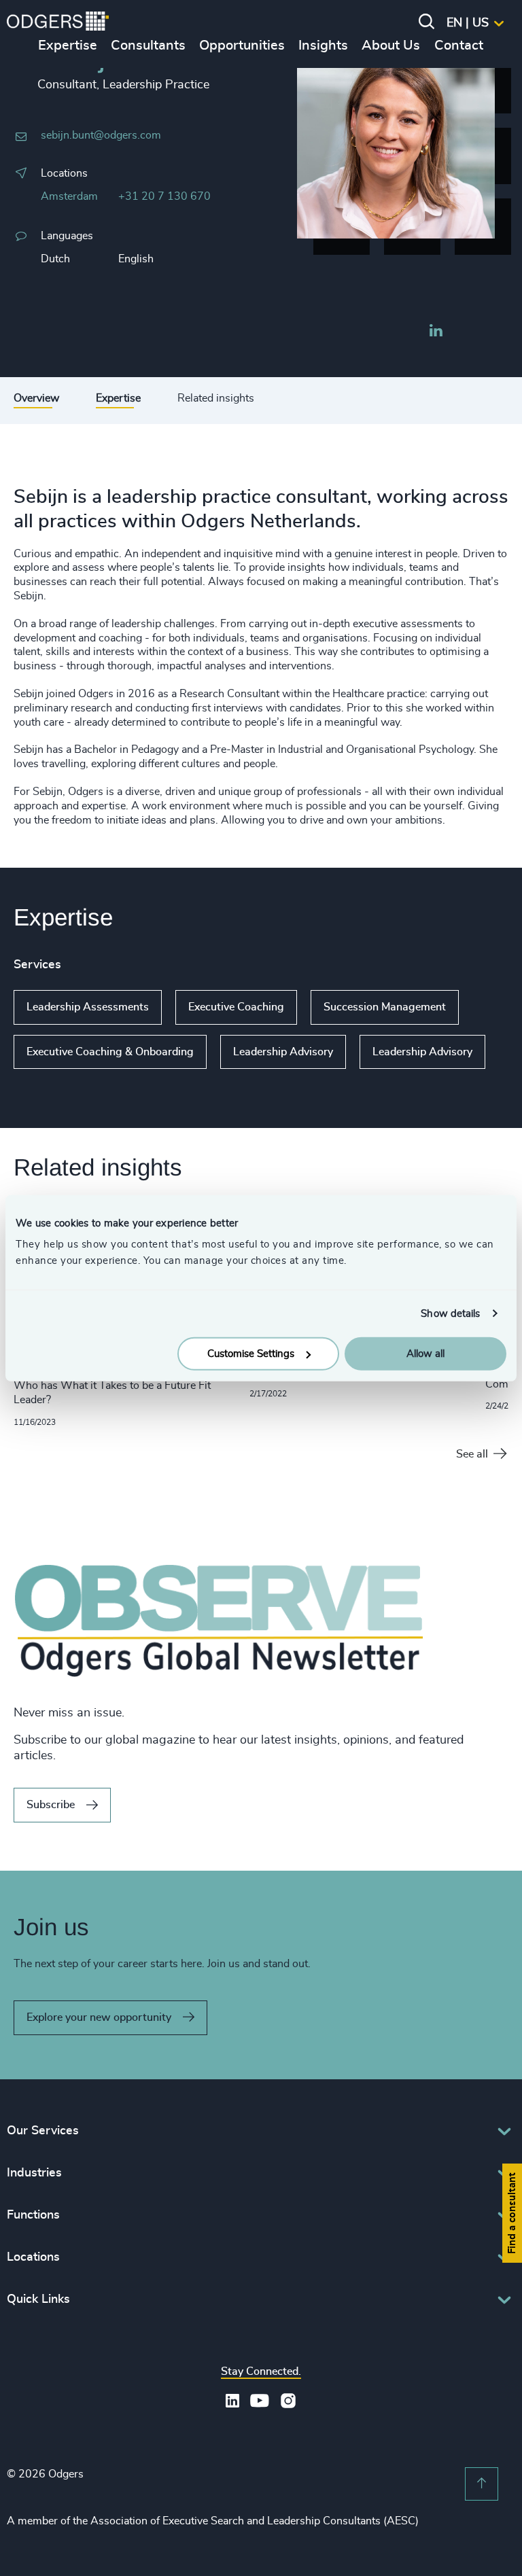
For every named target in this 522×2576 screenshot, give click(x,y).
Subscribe (51, 1805)
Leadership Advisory (283, 1052)
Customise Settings (251, 1354)
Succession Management (385, 1007)
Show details (450, 1313)
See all (472, 1454)
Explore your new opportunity (99, 2017)
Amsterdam (69, 196)
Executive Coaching (236, 1007)
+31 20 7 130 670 (164, 196)
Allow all (425, 1354)
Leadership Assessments (88, 1007)
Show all (39, 1080)
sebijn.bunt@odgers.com (101, 135)
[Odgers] (58, 23)
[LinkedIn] (436, 332)
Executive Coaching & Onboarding (110, 1052)
